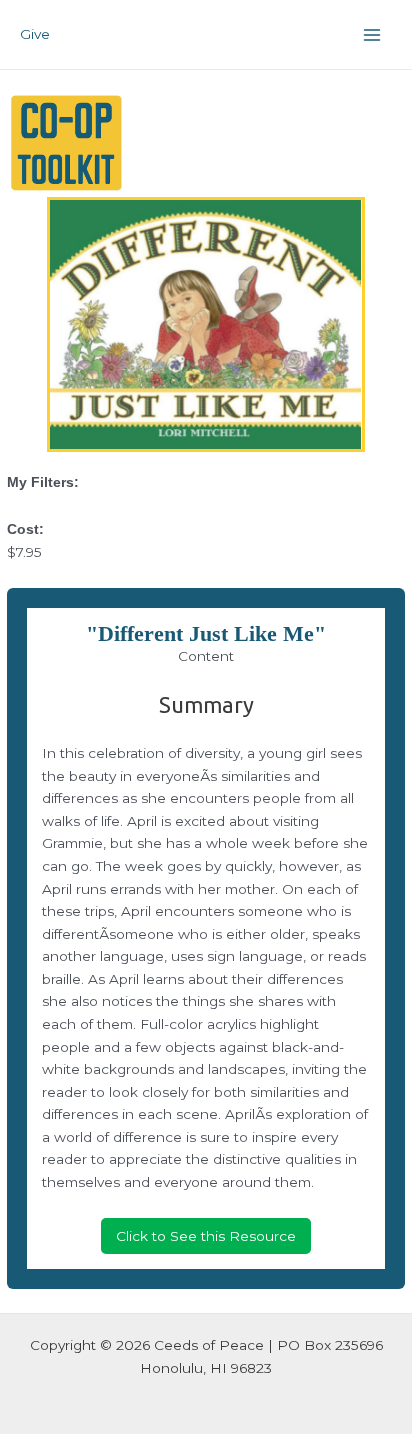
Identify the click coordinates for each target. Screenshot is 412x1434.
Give (35, 34)
